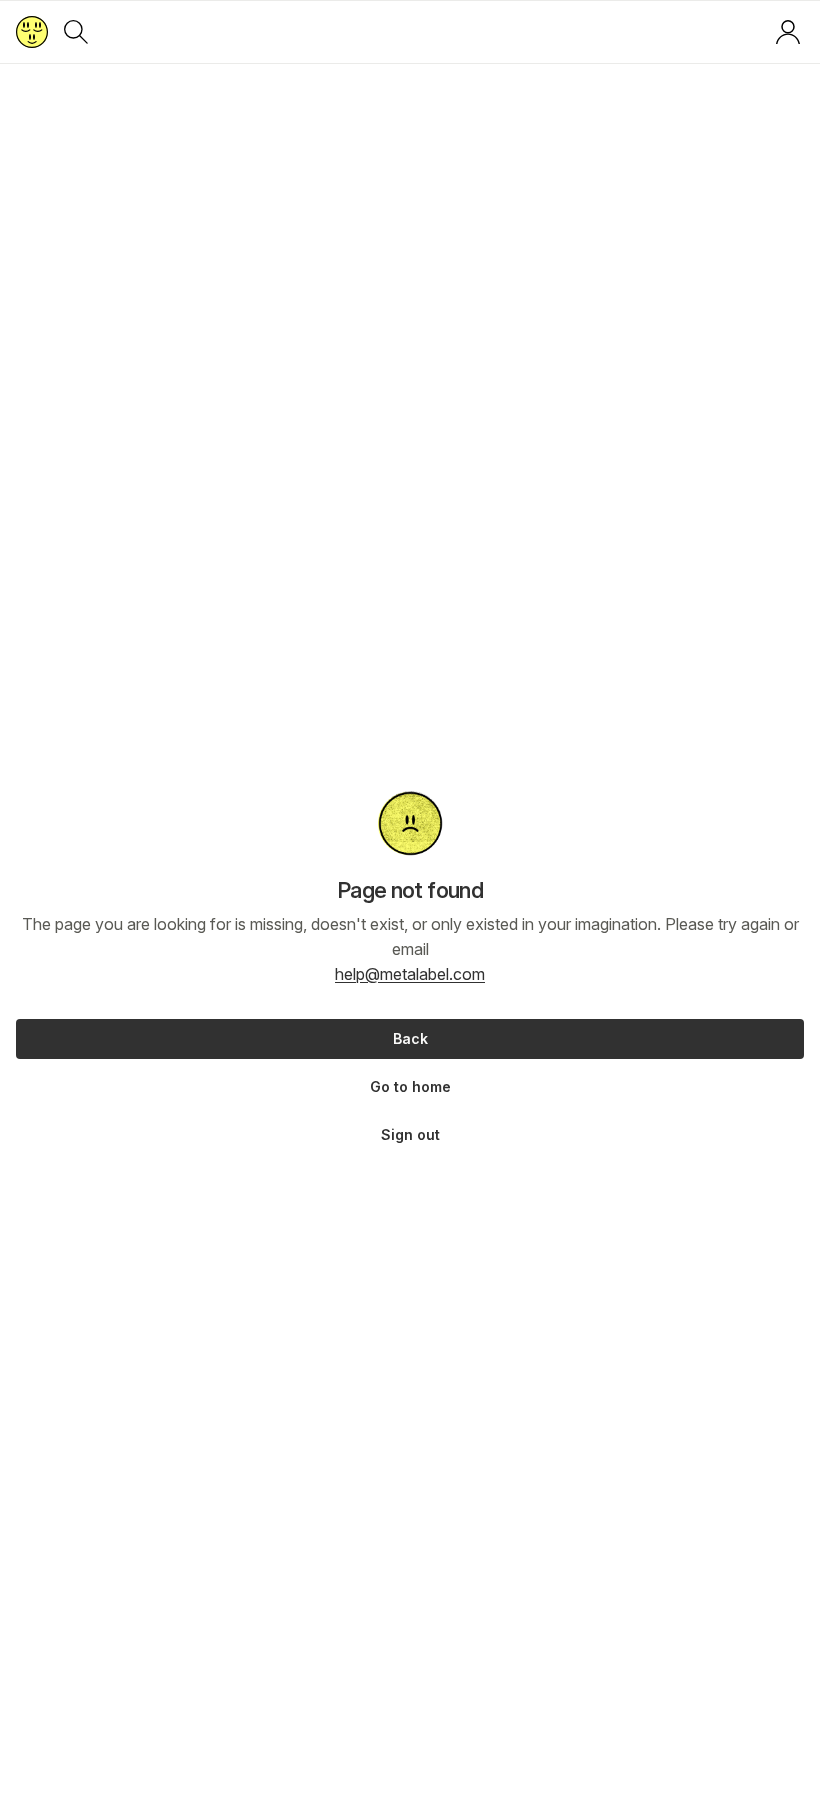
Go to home (410, 1086)
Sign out (410, 1134)
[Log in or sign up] (788, 32)
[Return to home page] (32, 32)
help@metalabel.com (410, 974)
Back (410, 1038)
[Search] (76, 32)
